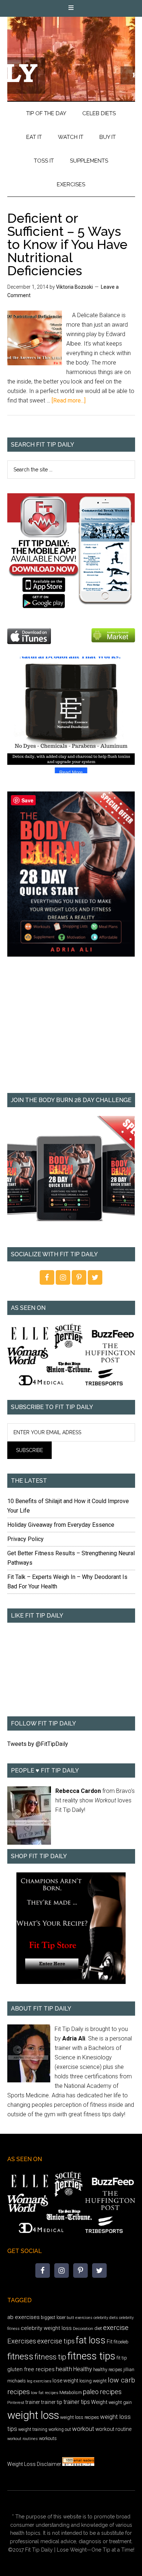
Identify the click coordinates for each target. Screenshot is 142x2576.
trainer (33, 2402)
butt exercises (80, 2318)
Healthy (83, 2369)
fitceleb (121, 2342)
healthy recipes (108, 2370)
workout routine (113, 2429)
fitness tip (50, 2357)
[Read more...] (69, 400)
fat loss (91, 2340)
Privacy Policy (25, 1539)
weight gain (120, 2402)
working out (60, 2429)
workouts (48, 2438)
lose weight (65, 2381)
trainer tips (77, 2402)
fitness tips (91, 2356)
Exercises (22, 2341)
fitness (20, 2356)
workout (83, 2429)
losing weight (93, 2381)
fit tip (122, 2358)
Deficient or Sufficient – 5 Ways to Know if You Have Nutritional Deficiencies (67, 244)
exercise (116, 2328)
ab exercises (23, 2317)
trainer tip (52, 2402)
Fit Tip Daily (71, 53)
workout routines (23, 2439)
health (64, 2369)
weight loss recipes (80, 2417)
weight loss (33, 2415)
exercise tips (56, 2341)
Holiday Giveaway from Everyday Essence (61, 1525)
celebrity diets (106, 2318)
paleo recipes (102, 2392)
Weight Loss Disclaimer (34, 2464)
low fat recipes (45, 2393)
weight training (33, 2429)
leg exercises (39, 2381)
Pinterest (16, 2402)
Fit (110, 2342)
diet (98, 2328)
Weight (99, 2402)
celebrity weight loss (46, 2328)
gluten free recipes (31, 2369)
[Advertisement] (71, 1030)
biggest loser (53, 2318)
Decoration (83, 2328)
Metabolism (71, 2393)
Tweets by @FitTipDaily (38, 1744)
